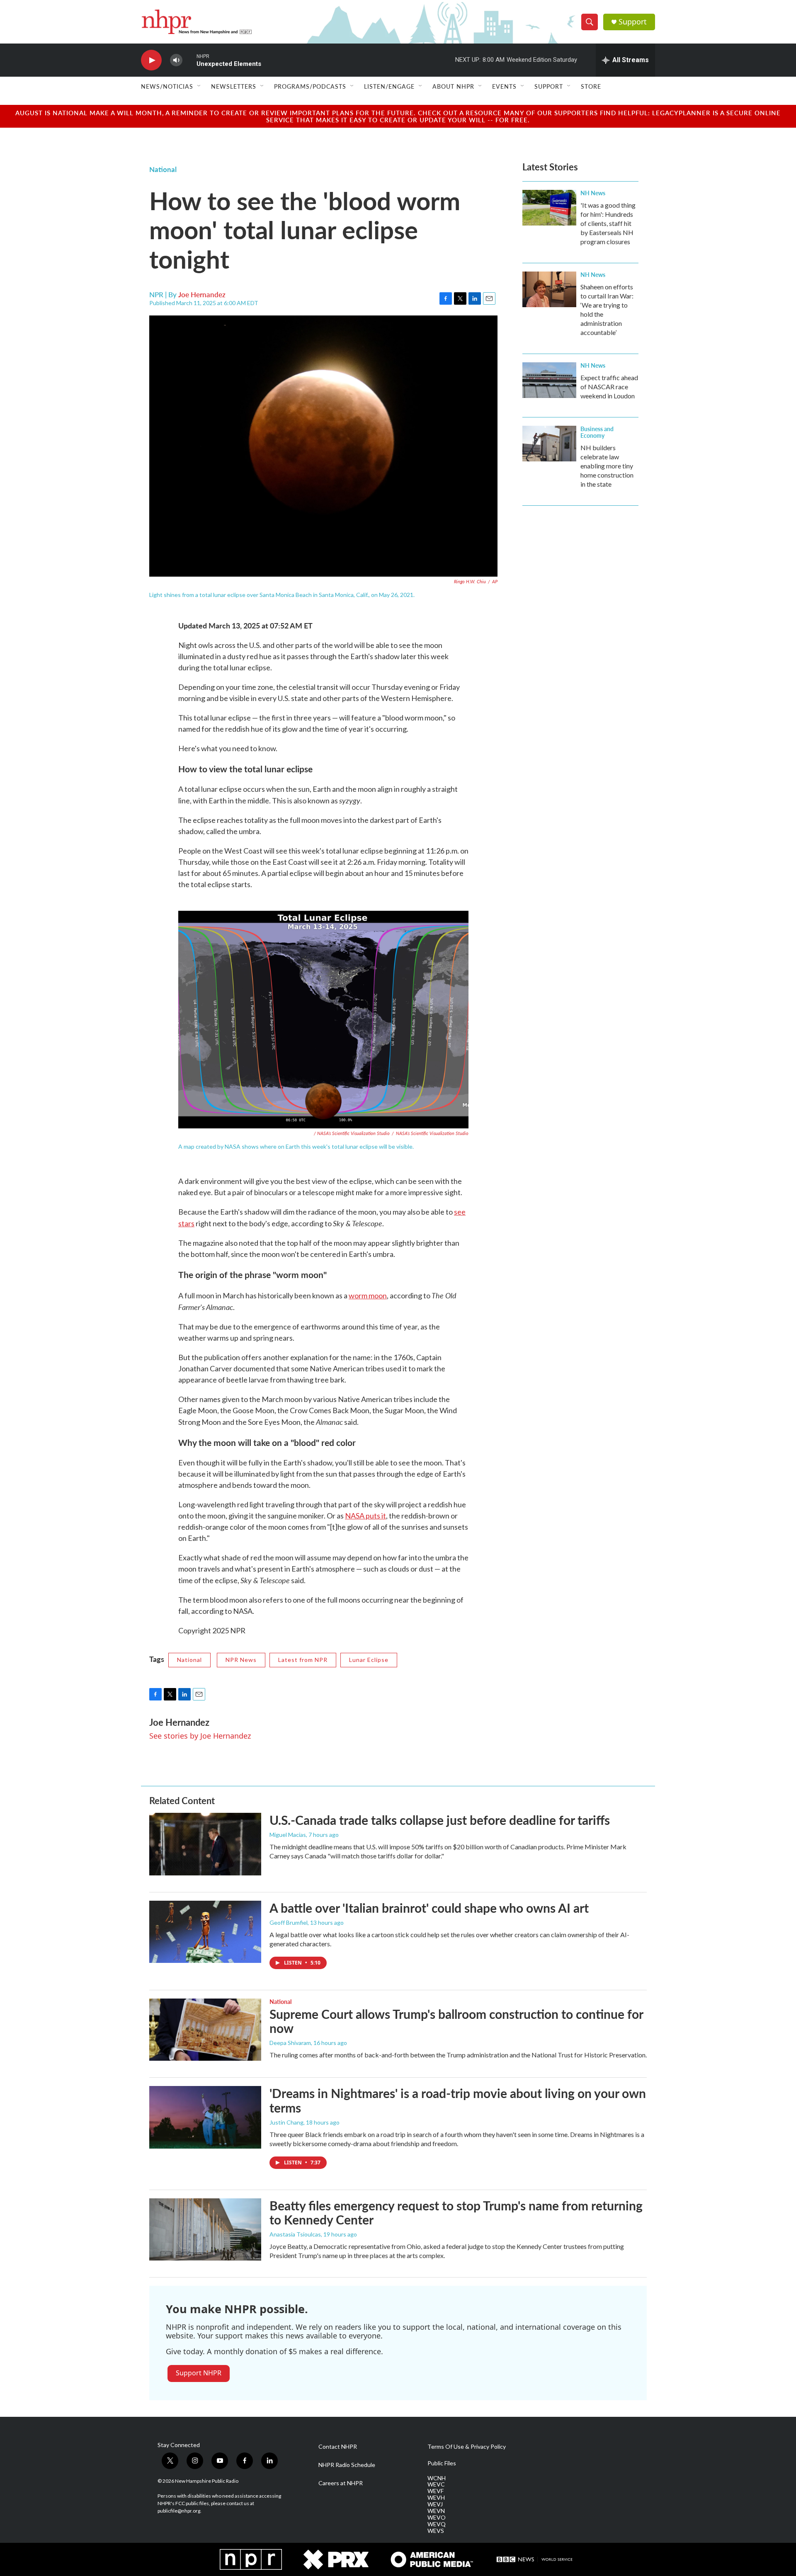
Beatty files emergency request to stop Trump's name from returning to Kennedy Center (456, 2213)
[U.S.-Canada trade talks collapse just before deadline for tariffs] (205, 1844)
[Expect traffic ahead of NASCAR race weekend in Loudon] (549, 380)
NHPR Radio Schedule (347, 2465)
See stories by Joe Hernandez (200, 1736)
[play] (151, 60)
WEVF (436, 2491)
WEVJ (435, 2504)
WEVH (436, 2498)
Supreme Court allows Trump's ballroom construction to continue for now (456, 2021)
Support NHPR (199, 2373)
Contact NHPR (338, 2447)
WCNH (437, 2478)
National (163, 169)
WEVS (436, 2531)
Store (591, 86)
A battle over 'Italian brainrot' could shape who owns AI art (429, 1908)
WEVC (436, 2484)
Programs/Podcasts (310, 86)
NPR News (241, 1660)
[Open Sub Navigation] (199, 86)
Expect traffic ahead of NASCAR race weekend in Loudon (609, 387)
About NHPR (453, 86)
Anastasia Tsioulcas (295, 2234)
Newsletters (234, 86)
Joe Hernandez (202, 294)
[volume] (176, 60)
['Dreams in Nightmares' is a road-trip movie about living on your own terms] (205, 2117)
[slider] (189, 60)
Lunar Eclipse (369, 1660)
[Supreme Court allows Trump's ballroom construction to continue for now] (205, 2030)
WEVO (437, 2518)
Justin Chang (286, 2122)
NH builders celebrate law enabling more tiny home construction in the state (607, 466)
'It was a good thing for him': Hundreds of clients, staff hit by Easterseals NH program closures (608, 223)
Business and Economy (597, 432)
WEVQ (437, 2524)
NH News (593, 193)
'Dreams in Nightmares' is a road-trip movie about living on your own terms (458, 2100)
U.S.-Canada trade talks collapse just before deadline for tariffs (440, 1820)
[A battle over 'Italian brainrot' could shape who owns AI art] (205, 1932)
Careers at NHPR (341, 2483)
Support (633, 22)
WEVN (436, 2511)
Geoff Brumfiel (289, 1922)
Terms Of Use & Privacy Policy (467, 2447)
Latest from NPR (303, 1660)
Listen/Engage (389, 86)
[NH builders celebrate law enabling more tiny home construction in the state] (549, 444)
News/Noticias (167, 86)
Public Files (442, 2463)
